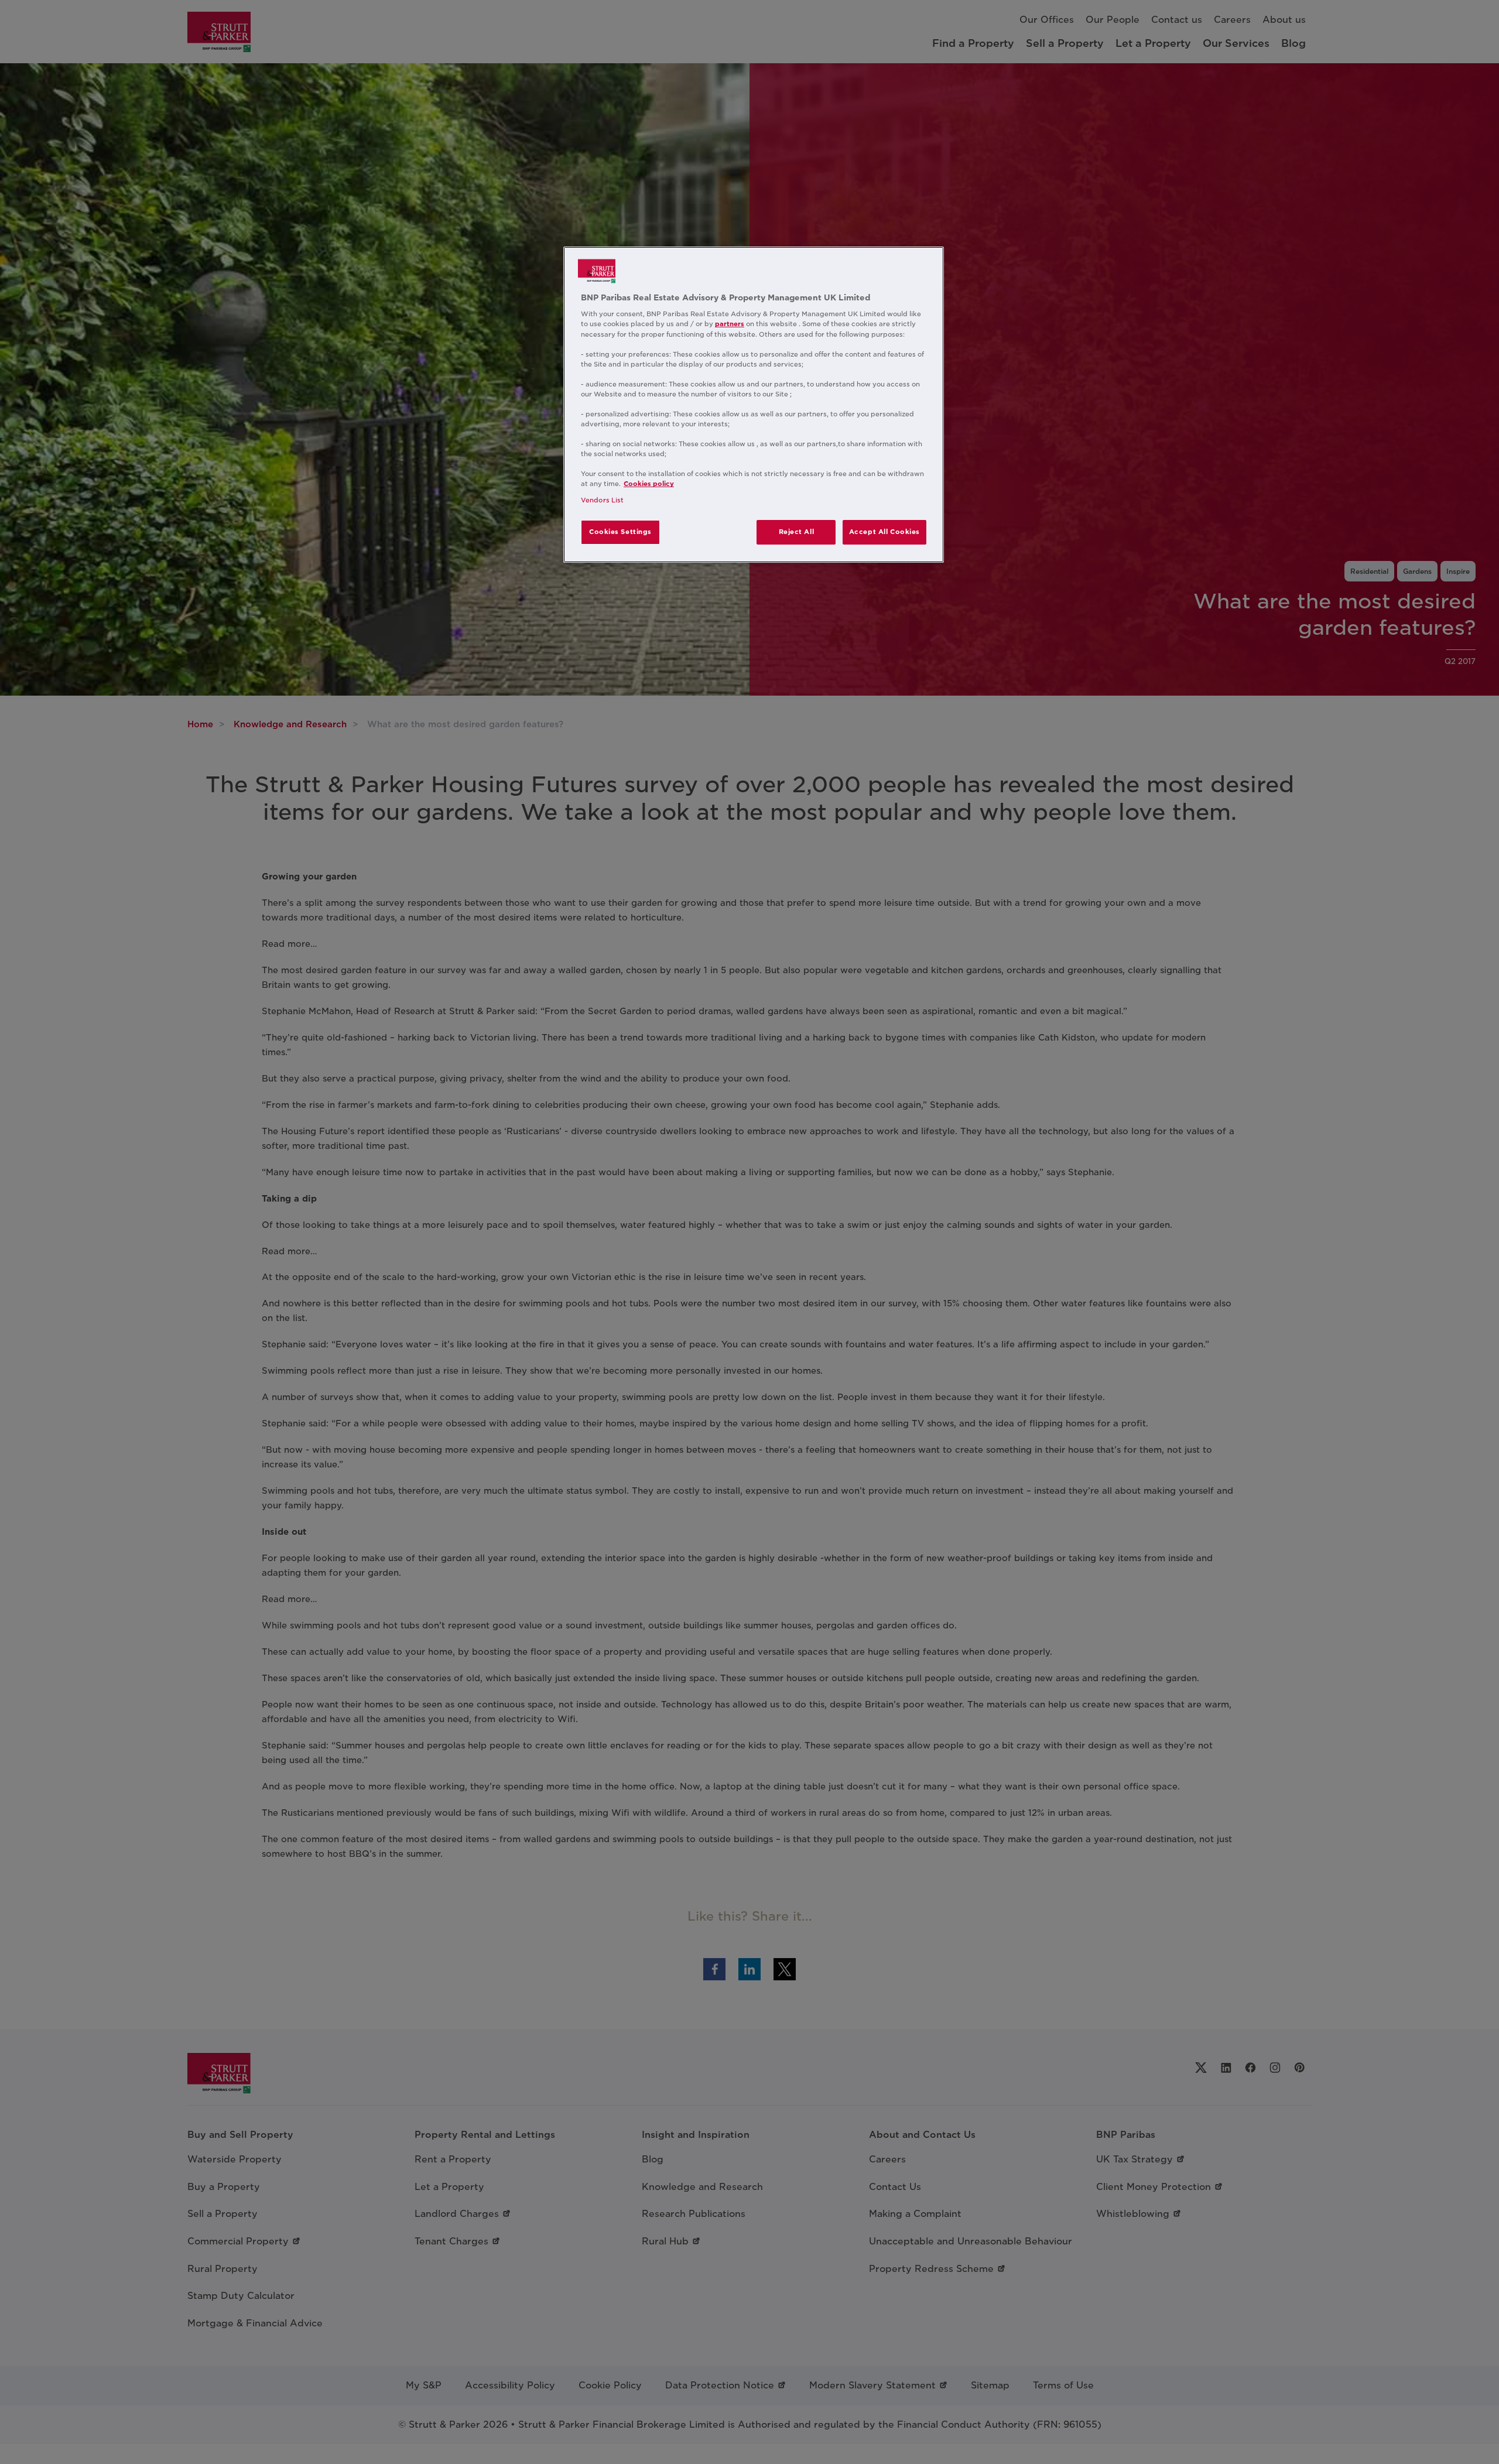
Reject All (797, 532)
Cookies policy (649, 484)
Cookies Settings (620, 532)
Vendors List (602, 500)
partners (730, 324)
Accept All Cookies (884, 532)
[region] (754, 405)
